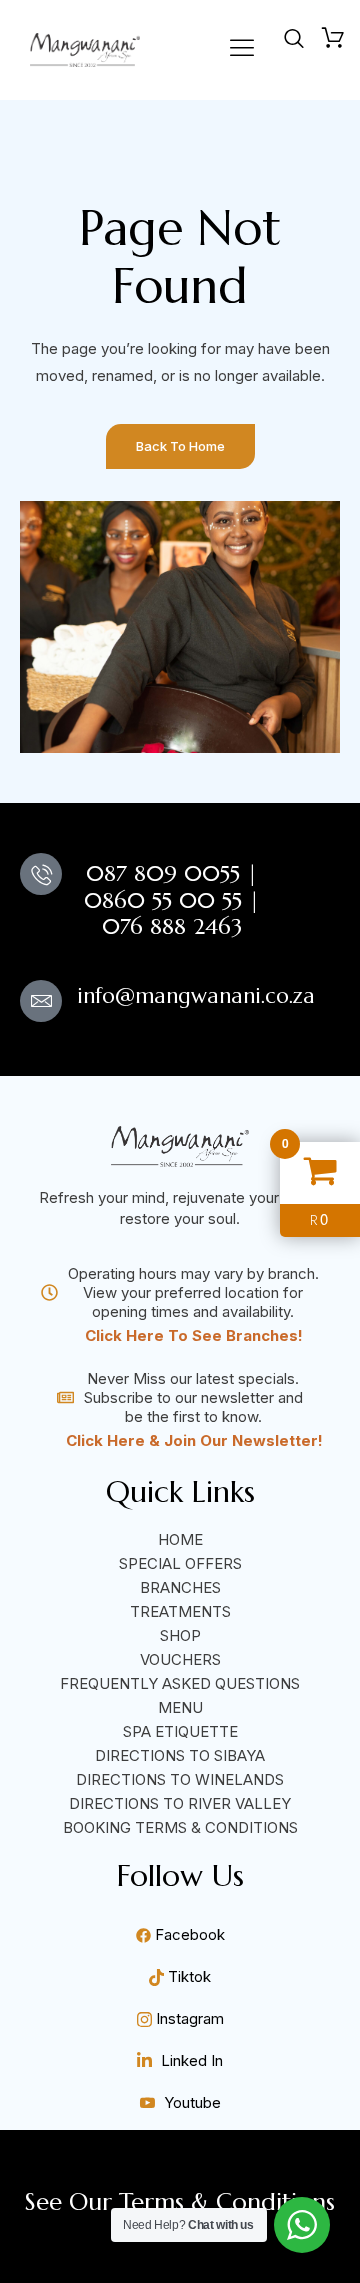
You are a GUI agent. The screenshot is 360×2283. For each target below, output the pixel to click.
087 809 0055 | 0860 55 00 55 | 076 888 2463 (172, 900)
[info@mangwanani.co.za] (41, 1001)
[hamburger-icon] (241, 50)
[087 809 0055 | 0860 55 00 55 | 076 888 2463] (41, 874)
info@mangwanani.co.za (196, 996)
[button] (294, 40)
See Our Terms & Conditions (180, 2202)
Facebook (188, 1934)
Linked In (190, 2060)
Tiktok (187, 1976)
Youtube (190, 2102)
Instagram (188, 2018)
